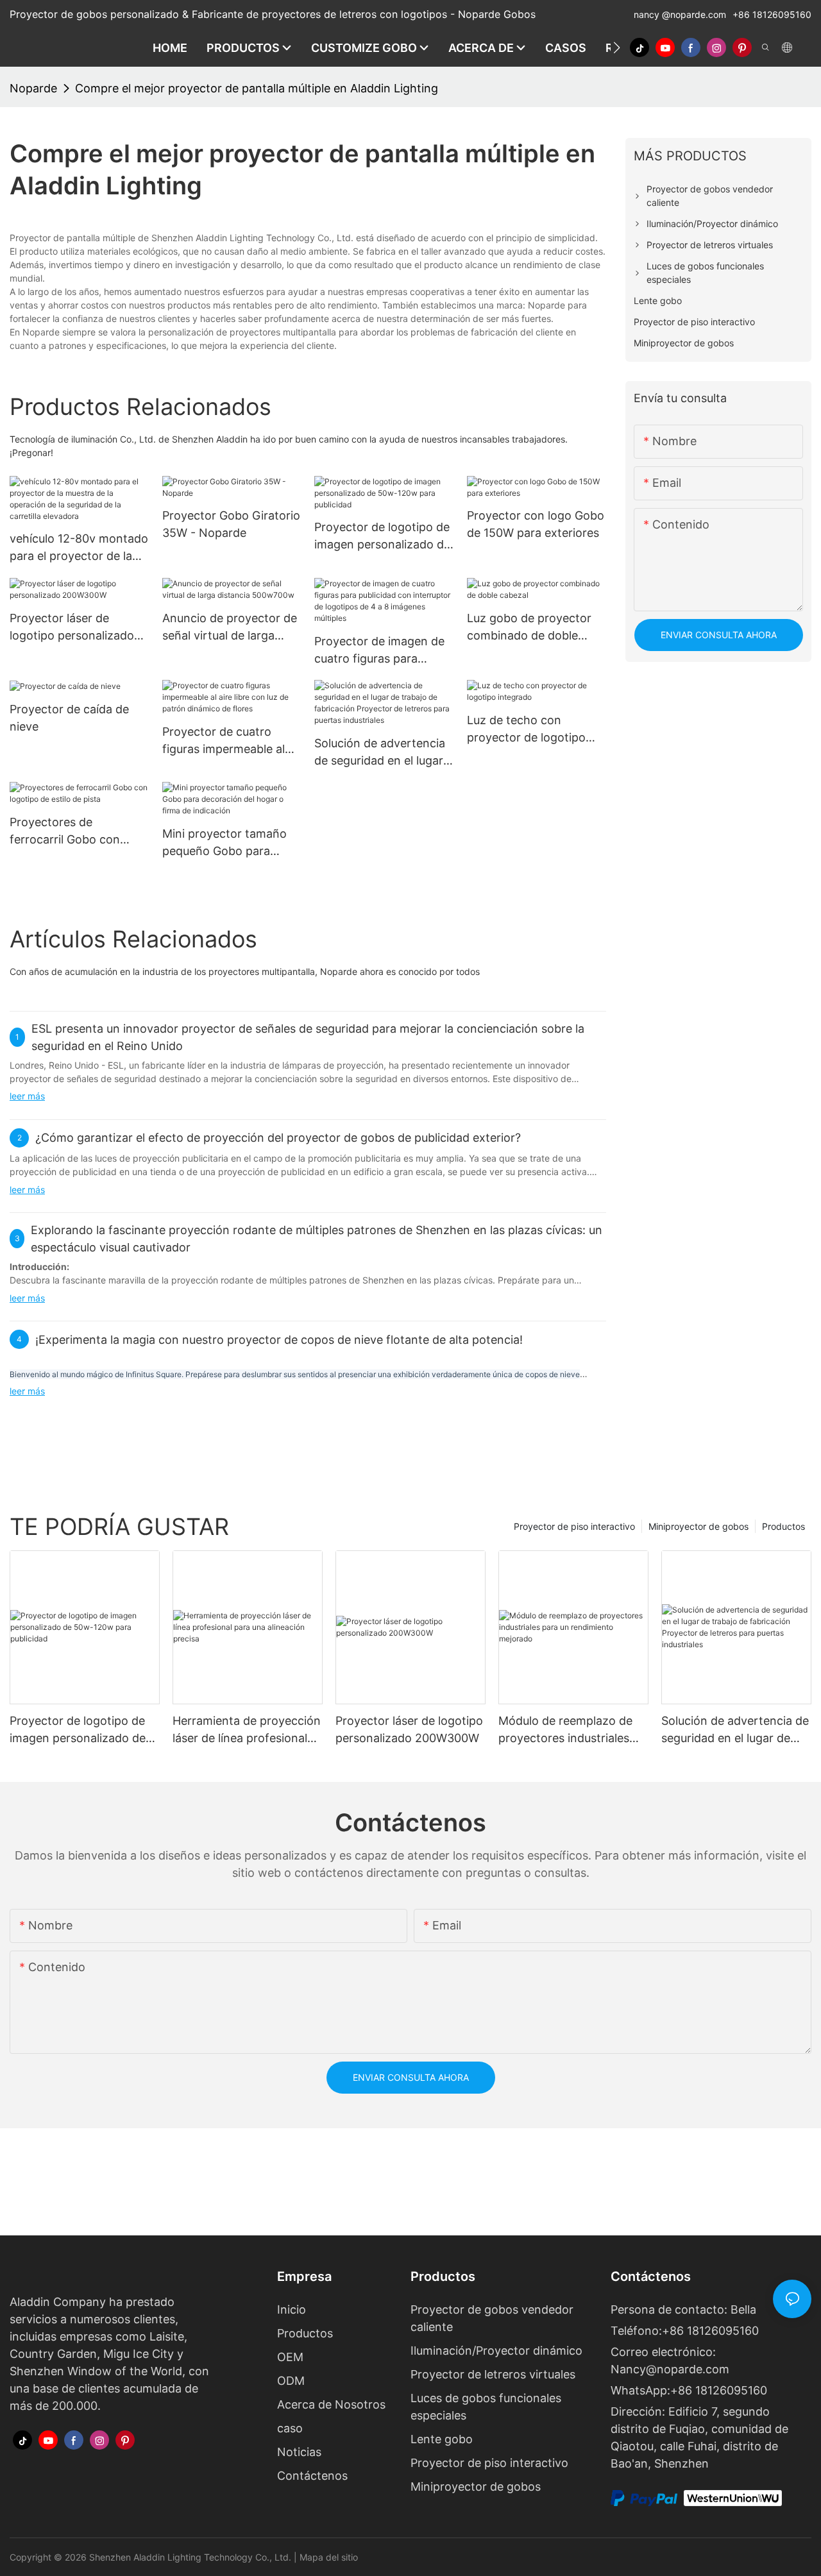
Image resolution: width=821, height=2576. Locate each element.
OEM (290, 2357)
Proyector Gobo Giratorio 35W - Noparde (231, 524)
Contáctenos (312, 2476)
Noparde (33, 88)
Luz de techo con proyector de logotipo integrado (526, 730)
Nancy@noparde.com (670, 2369)
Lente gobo (442, 2439)
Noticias (299, 2452)
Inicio (292, 2309)
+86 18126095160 (772, 14)
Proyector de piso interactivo (574, 1526)
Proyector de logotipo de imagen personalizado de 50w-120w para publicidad (382, 537)
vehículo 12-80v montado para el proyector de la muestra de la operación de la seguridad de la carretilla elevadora (79, 548)
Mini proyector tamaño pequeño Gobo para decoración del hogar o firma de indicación (225, 843)
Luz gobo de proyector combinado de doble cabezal (529, 628)
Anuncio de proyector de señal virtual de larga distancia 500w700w (230, 628)
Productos (783, 1526)
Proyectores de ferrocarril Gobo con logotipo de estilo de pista (65, 832)
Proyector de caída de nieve (69, 718)
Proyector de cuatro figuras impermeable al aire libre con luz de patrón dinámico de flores (224, 741)
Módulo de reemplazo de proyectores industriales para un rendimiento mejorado (565, 1730)
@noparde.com (695, 14)
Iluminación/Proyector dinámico (496, 2351)
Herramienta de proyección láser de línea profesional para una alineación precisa (247, 1730)
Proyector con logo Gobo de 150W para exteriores (536, 524)
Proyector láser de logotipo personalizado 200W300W (72, 628)
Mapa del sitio (329, 2557)
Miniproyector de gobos (698, 1526)
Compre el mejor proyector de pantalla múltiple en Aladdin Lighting (257, 88)
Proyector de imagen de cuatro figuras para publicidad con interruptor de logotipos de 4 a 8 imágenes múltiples (379, 651)
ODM (291, 2381)
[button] (617, 47)
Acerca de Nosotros (331, 2404)
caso (290, 2428)
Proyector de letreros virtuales (493, 2374)
